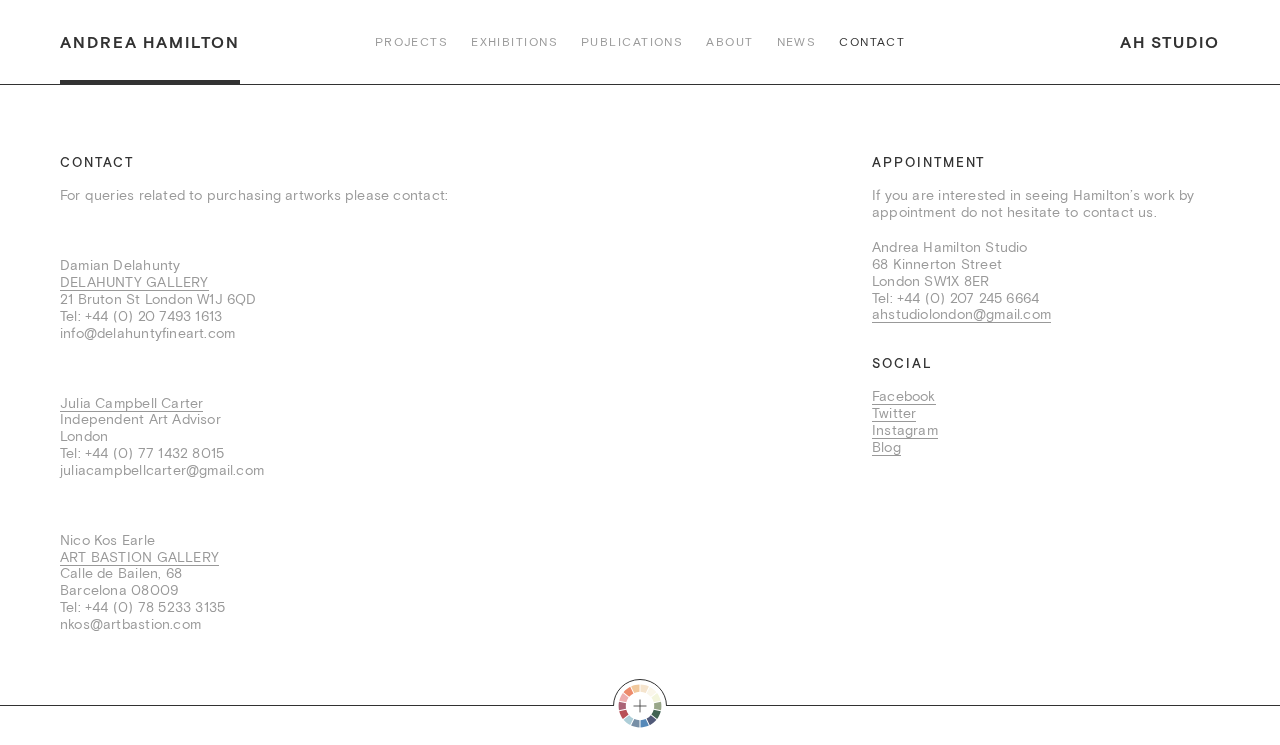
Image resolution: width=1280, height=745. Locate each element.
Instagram (905, 430)
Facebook (904, 396)
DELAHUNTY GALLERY (134, 282)
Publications (632, 42)
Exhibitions (514, 42)
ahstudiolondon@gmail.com (961, 314)
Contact (872, 42)
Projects (412, 42)
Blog (886, 447)
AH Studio (1170, 42)
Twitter (894, 413)
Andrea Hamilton (150, 42)
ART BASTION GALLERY (139, 557)
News (797, 42)
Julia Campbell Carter (131, 403)
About (729, 42)
